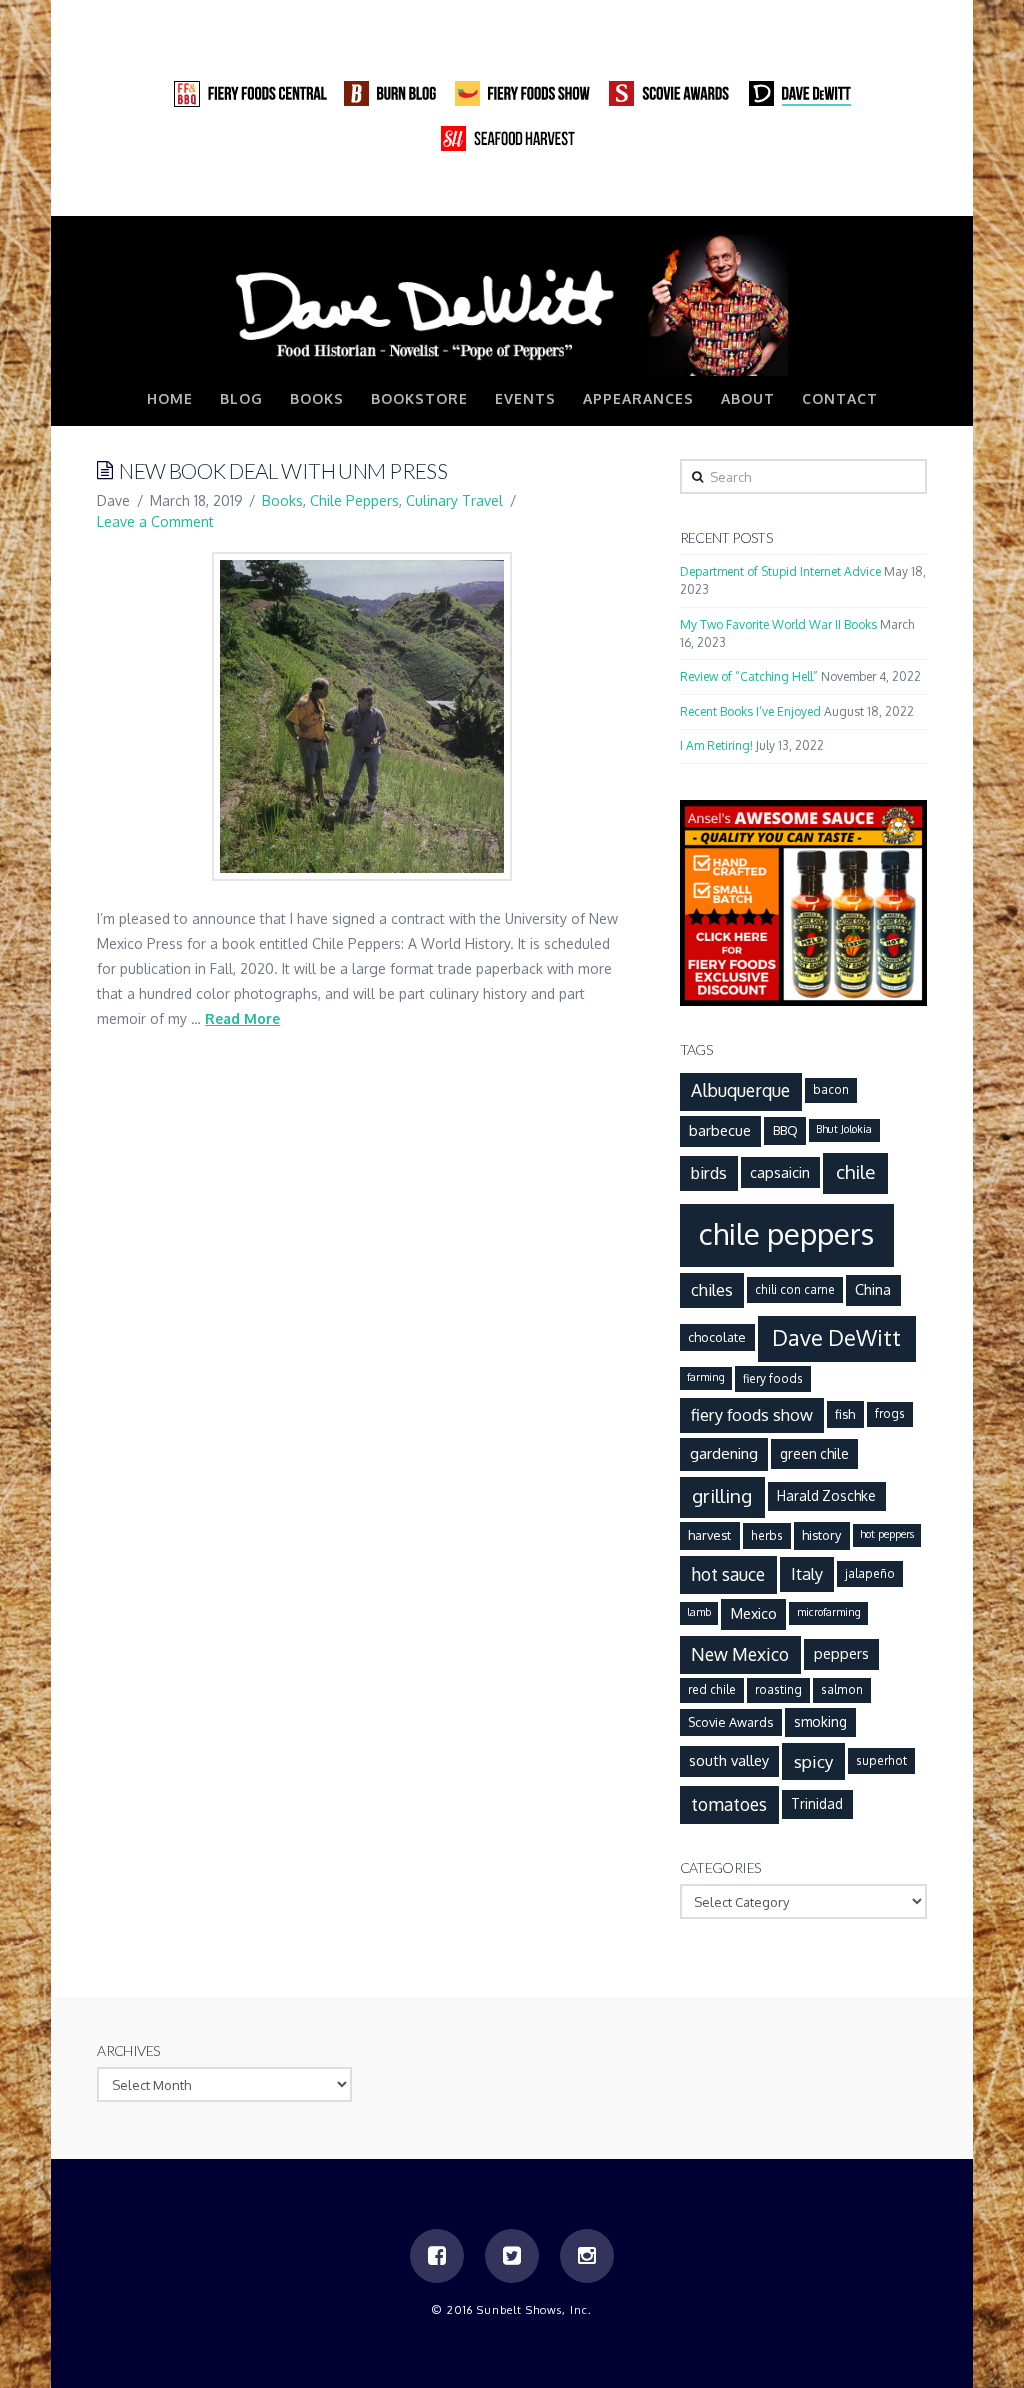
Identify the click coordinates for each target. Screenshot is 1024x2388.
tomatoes (729, 1804)
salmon (842, 1689)
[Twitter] (873, 195)
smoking (820, 1721)
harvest (709, 1535)
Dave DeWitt (836, 1337)
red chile (712, 1689)
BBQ (785, 1130)
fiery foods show (752, 1414)
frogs (890, 1413)
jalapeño (870, 1573)
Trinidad (817, 1803)
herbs (767, 1535)
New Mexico (740, 1654)
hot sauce (728, 1574)
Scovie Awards (730, 1722)
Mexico (754, 1613)
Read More (242, 1018)
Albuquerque (740, 1090)
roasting (778, 1689)
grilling (722, 1495)
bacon (831, 1089)
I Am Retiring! (716, 745)
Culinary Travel (454, 500)
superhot (881, 1760)
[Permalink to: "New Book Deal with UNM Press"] (362, 716)
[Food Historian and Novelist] (512, 304)
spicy (814, 1761)
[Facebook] (835, 195)
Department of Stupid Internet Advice (780, 571)
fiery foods (773, 1378)
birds (709, 1172)
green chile (814, 1453)
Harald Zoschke (826, 1495)
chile (855, 1171)
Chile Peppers (354, 500)
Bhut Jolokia (844, 1129)
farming (706, 1377)
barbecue (720, 1130)
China (873, 1289)
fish (845, 1414)
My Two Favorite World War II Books (778, 624)
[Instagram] (911, 195)
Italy (807, 1573)
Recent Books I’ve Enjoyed (750, 711)
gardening (724, 1453)
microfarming (829, 1612)
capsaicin (780, 1172)
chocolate (717, 1337)
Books (282, 500)
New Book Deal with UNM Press (283, 470)
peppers (841, 1653)
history (821, 1535)
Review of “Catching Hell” (749, 676)
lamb (699, 1612)
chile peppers (786, 1233)
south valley (729, 1760)
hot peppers (887, 1534)
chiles (712, 1289)
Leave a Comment (155, 521)
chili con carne (795, 1289)
